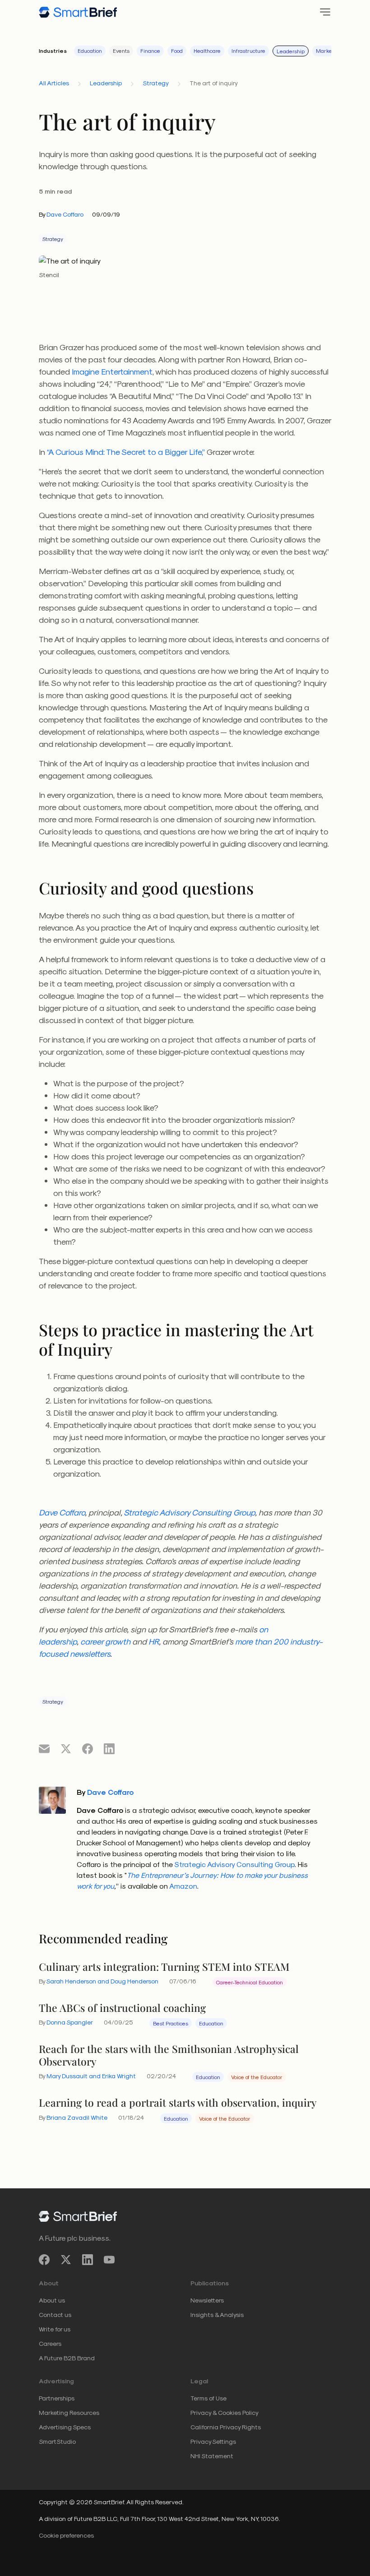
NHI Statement (212, 2456)
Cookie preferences (66, 2535)
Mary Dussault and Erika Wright (91, 2076)
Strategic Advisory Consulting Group (189, 1512)
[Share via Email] (44, 1748)
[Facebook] (44, 2260)
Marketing (329, 51)
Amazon (183, 1886)
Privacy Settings (213, 2441)
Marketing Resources (69, 2412)
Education (90, 51)
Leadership (291, 51)
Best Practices (171, 2023)
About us (52, 2300)
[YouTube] (109, 2260)
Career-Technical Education (250, 1982)
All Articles (54, 83)
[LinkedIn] (88, 2260)
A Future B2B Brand (67, 2358)
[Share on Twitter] (66, 1748)
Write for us (55, 2329)
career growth (105, 1641)
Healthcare (207, 51)
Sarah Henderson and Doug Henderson (102, 1981)
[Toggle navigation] (322, 12)
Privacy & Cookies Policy (224, 2412)
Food (177, 51)
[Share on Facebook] (88, 1748)
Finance (150, 51)
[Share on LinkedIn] (109, 1748)
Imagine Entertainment (112, 371)
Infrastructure (248, 51)
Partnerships (57, 2398)
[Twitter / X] (66, 2260)
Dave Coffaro (65, 214)
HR (154, 1641)
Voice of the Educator (257, 2077)
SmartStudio (57, 2441)
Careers (50, 2343)
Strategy (156, 83)
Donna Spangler (70, 2022)
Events (121, 51)
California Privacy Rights (226, 2427)
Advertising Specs (65, 2427)
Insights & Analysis (217, 2314)
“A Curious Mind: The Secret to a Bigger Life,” (126, 452)
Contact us (55, 2314)
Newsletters (207, 2300)
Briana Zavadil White (77, 2117)
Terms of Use (208, 2398)
